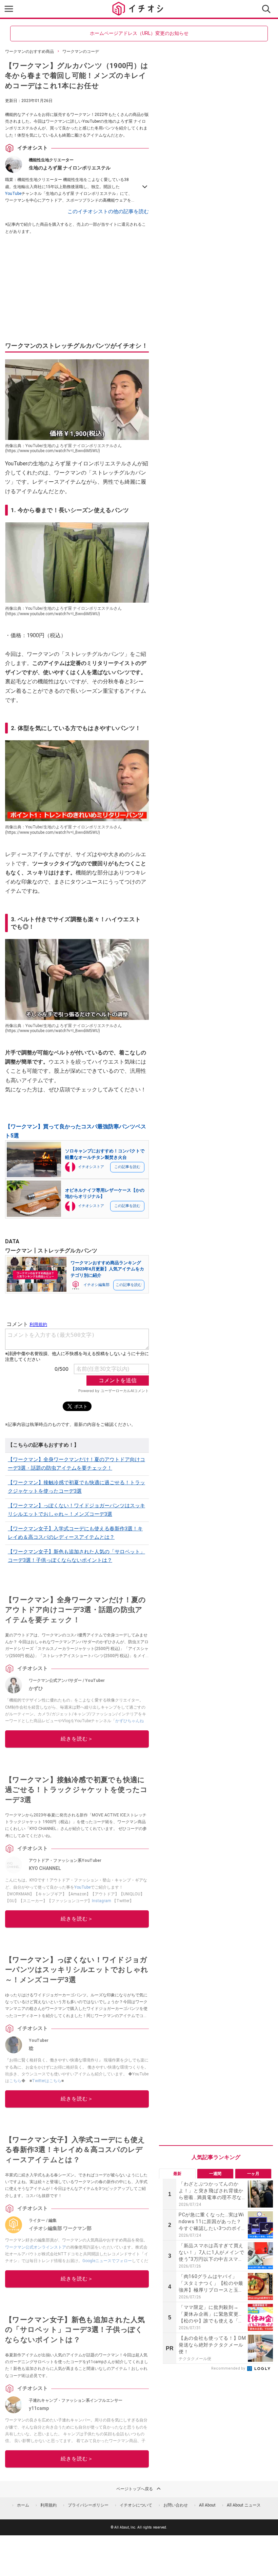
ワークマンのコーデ (81, 52)
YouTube (13, 194)
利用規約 (48, 2505)
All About (207, 2505)
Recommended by (229, 2368)
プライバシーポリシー (88, 2505)
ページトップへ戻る (135, 2489)
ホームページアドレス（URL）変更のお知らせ (139, 33)
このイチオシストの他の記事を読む (108, 212)
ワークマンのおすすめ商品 (29, 52)
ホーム (23, 2505)
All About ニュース (244, 2505)
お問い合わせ (176, 2505)
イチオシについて (136, 2505)
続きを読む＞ (77, 1739)
